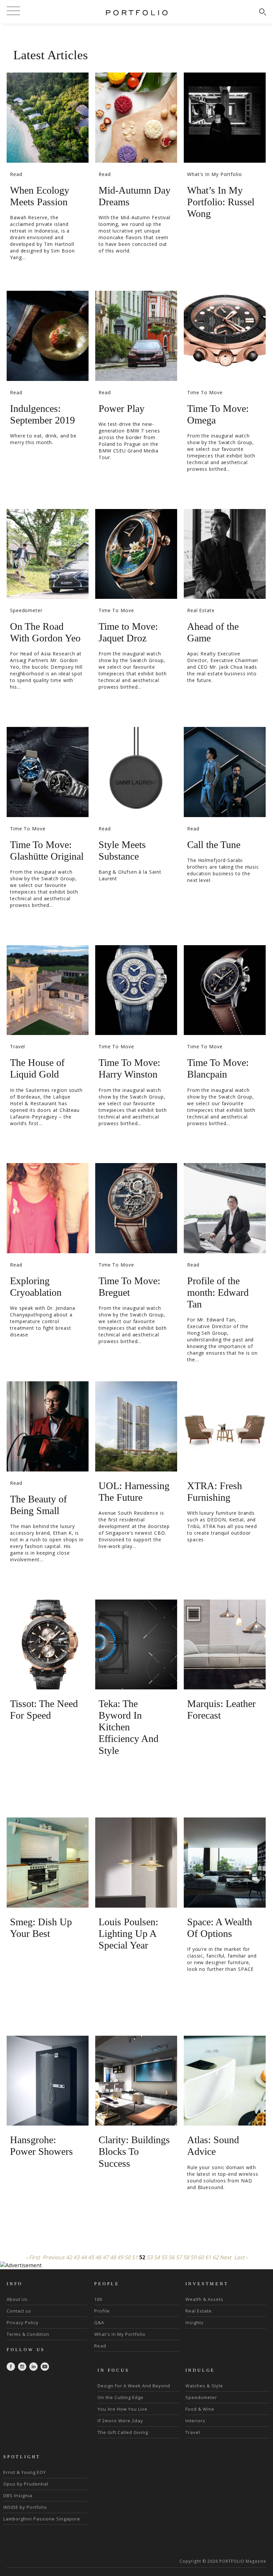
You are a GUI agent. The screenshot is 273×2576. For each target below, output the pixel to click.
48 (113, 2257)
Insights (195, 2322)
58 (186, 2257)
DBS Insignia (18, 2495)
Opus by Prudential (26, 2484)
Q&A (99, 2322)
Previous (54, 2257)
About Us (17, 2299)
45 (91, 2257)
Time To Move (205, 392)
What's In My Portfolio (215, 174)
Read (16, 174)
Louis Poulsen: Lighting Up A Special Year (128, 1933)
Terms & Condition (28, 2334)
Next (226, 2257)
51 (135, 2257)
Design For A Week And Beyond (134, 2386)
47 (106, 2257)
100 (98, 2299)
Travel (17, 1046)
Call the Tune (214, 845)
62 (215, 2257)
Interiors (195, 2421)
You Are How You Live (123, 2409)
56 (171, 2257)
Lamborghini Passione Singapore (42, 2519)
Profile (102, 2311)
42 (69, 2257)
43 (76, 2257)
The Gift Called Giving (123, 2432)
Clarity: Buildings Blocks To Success (134, 2151)
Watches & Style (204, 2386)
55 (164, 2257)
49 (120, 2257)
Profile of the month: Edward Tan (218, 1292)
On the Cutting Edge (121, 2397)
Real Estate (201, 610)
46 (98, 2257)
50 (128, 2257)
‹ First (33, 2257)
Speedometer (26, 610)
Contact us (19, 2311)
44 (84, 2257)
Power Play (122, 408)
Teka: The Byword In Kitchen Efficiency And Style (129, 1727)
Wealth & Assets (204, 2299)
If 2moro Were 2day (120, 2421)
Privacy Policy (23, 2322)
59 (193, 2257)
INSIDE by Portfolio (25, 2507)
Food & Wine (200, 2409)
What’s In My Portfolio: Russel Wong (221, 202)
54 (157, 2257)
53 (149, 2257)
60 (201, 2257)
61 (208, 2257)
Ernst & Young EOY (25, 2472)
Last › (241, 2257)
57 (179, 2257)
